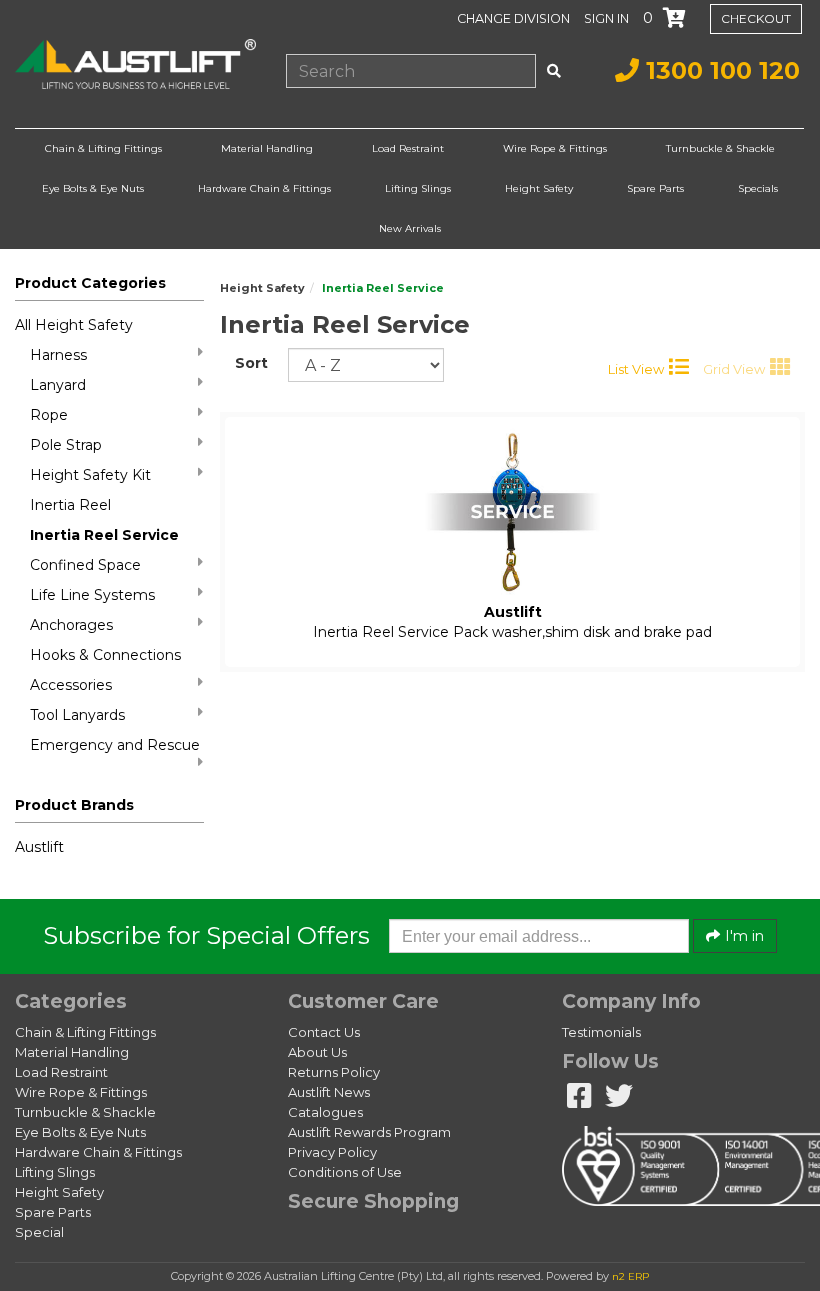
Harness (58, 355)
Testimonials (601, 1032)
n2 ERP (630, 1276)
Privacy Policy (332, 1152)
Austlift (39, 847)
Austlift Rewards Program (369, 1132)
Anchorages (71, 625)
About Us (317, 1052)
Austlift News (329, 1092)
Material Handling (267, 148)
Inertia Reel (70, 505)
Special (39, 1232)
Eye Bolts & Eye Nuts (93, 188)
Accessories (71, 685)
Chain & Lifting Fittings (103, 148)
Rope (49, 415)
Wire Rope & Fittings (555, 148)
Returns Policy (334, 1072)
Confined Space (85, 565)
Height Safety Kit (90, 475)
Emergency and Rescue (115, 745)
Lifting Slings (418, 188)
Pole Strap (66, 445)
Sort (251, 363)
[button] (608, 18)
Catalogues (325, 1112)
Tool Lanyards (77, 715)
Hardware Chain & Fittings (264, 188)
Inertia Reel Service (104, 535)
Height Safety (539, 188)
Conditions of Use (345, 1172)
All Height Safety (74, 325)
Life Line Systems (92, 595)
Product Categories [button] (90, 283)
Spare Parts (655, 188)
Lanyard (58, 385)
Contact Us (324, 1032)
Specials (758, 188)
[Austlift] (135, 64)
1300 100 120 (719, 70)
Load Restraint (408, 148)
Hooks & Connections (105, 655)
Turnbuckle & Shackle (720, 148)
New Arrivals (410, 228)
